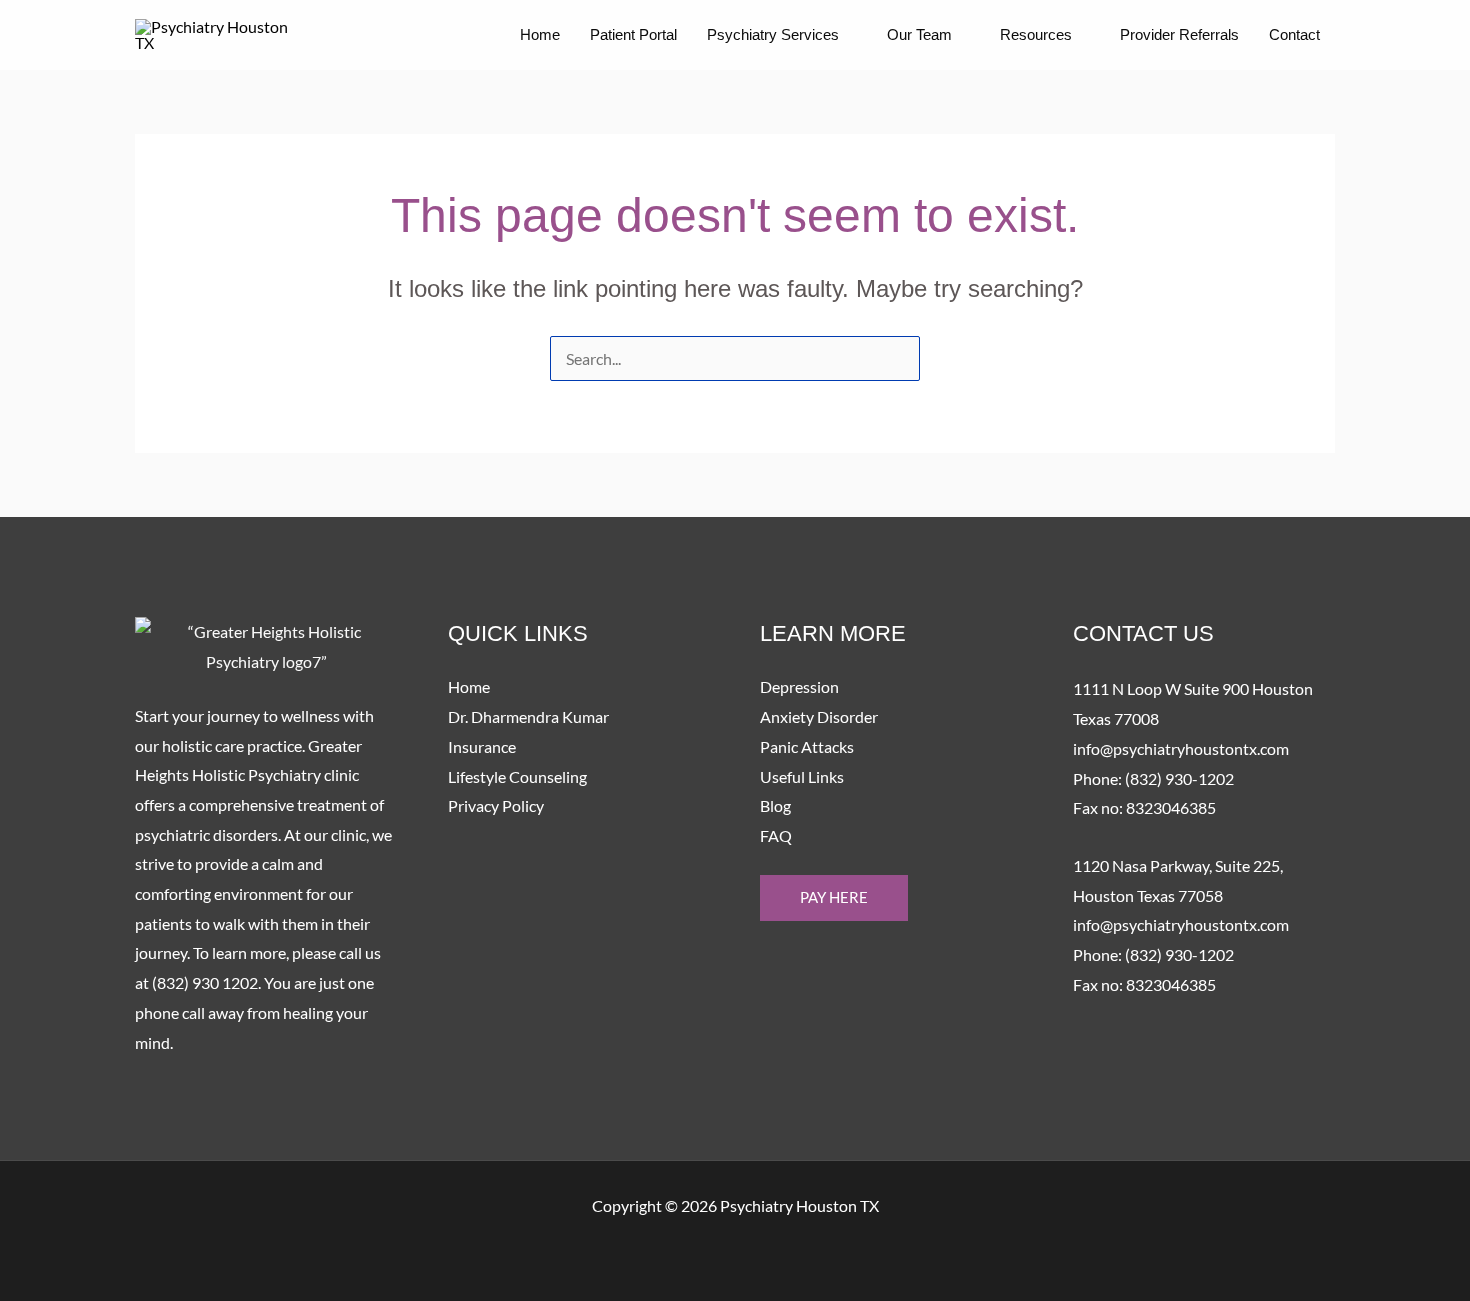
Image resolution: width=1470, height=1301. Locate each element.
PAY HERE (834, 897)
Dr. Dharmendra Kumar (528, 716)
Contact (1294, 34)
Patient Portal (633, 34)
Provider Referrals (1179, 34)
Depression (799, 686)
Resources (1036, 34)
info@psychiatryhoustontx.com (1181, 748)
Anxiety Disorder (819, 716)
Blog (775, 805)
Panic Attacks (807, 746)
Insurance (482, 746)
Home (540, 34)
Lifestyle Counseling (517, 776)
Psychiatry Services (773, 34)
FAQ (776, 835)
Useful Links (802, 776)
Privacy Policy (496, 805)
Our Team (919, 34)
